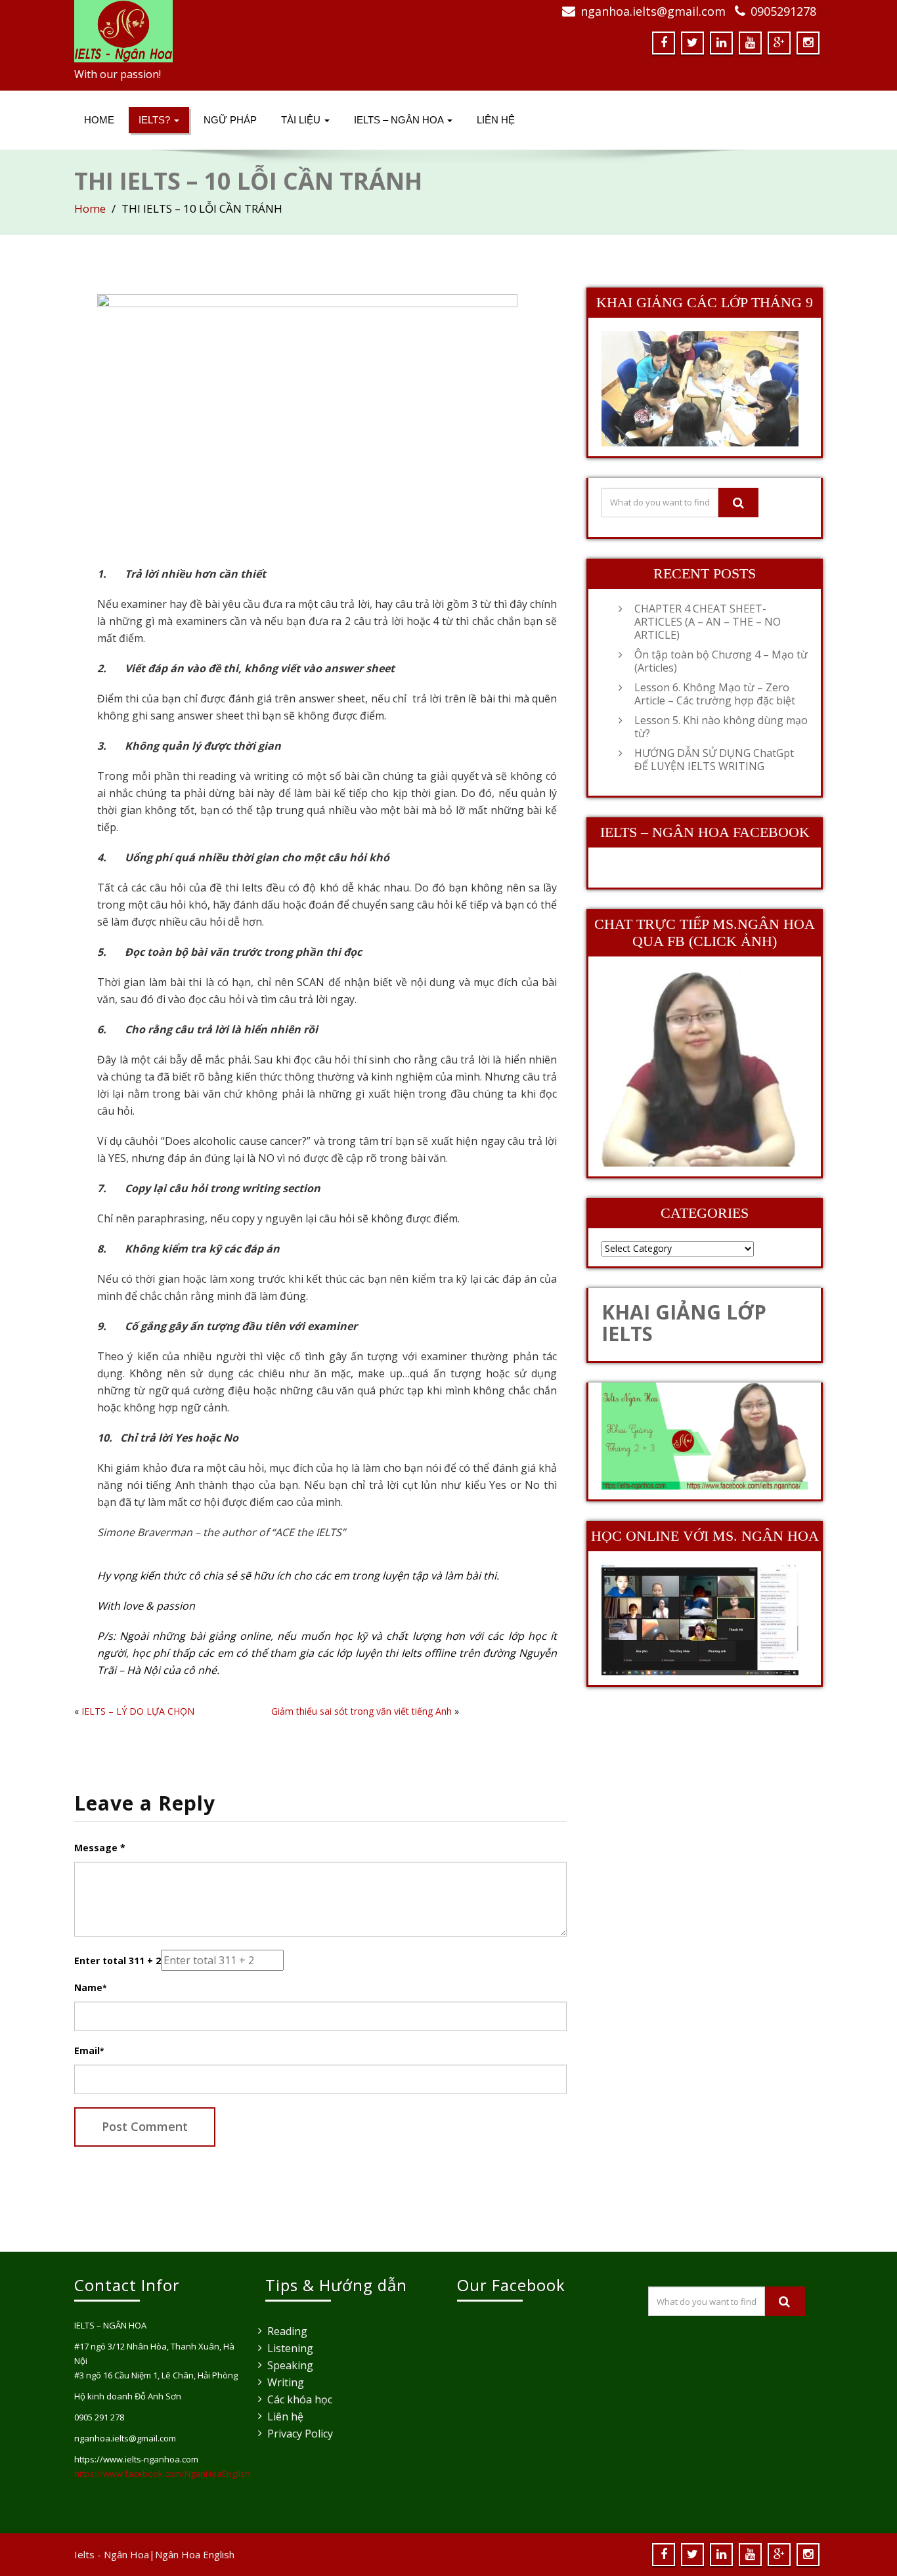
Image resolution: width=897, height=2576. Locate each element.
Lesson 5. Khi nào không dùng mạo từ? (721, 727)
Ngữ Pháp (230, 120)
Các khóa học (300, 2399)
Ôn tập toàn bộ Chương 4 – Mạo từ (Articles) (721, 661)
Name (90, 1987)
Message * (100, 1848)
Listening (290, 2348)
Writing (286, 2382)
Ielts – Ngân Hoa (400, 120)
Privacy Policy (300, 2434)
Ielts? (156, 120)
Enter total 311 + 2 (118, 1961)
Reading (287, 2331)
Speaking (290, 2365)
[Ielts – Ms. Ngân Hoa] (256, 31)
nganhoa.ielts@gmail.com (653, 11)
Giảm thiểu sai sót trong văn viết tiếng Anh (361, 1711)
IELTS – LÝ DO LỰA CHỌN (138, 1711)
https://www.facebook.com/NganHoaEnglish (162, 2474)
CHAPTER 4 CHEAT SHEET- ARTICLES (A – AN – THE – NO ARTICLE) (708, 622)
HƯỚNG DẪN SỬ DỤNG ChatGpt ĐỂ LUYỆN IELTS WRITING (714, 760)
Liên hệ (285, 2416)
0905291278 (783, 11)
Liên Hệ (496, 120)
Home (99, 120)
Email (89, 2050)
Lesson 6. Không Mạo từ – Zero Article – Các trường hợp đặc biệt (715, 694)
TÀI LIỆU (302, 120)
